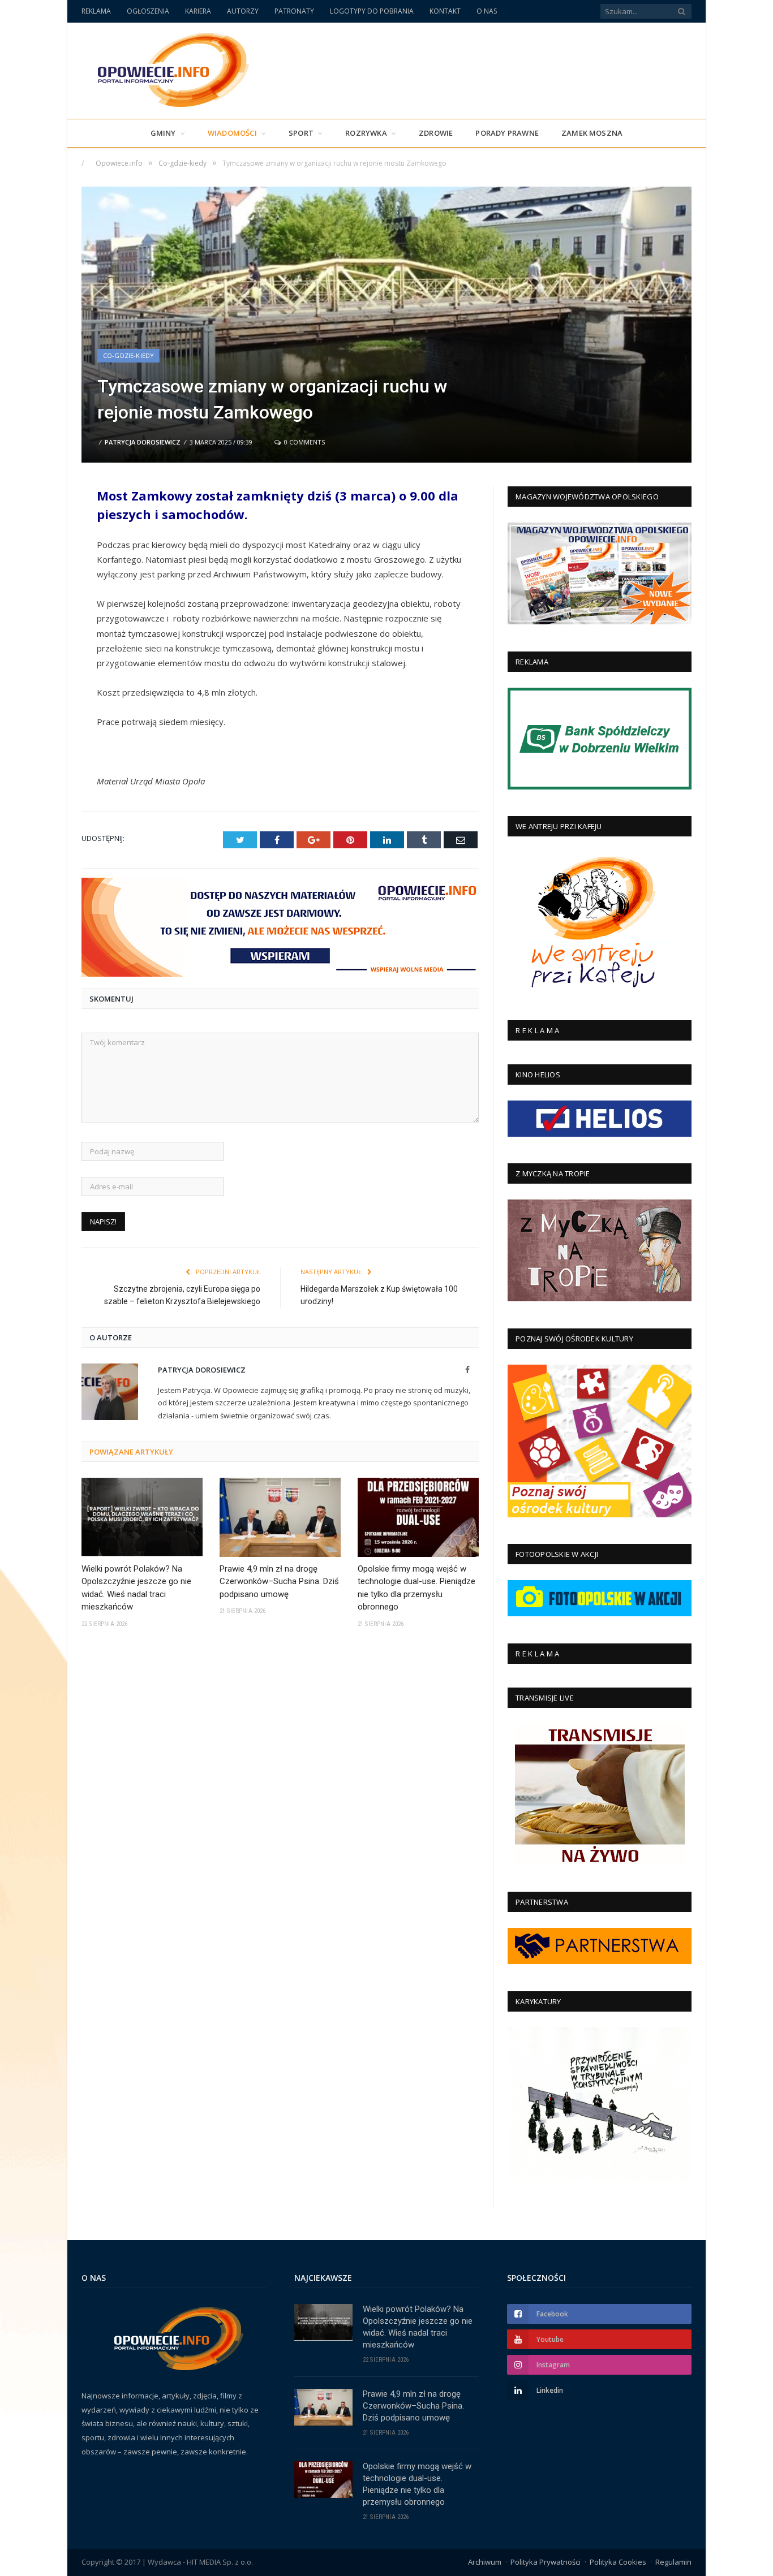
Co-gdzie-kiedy (128, 355)
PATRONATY (294, 11)
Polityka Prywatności (546, 2562)
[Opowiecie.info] (167, 68)
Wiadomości (232, 133)
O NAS (487, 11)
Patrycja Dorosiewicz (143, 442)
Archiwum (485, 2562)
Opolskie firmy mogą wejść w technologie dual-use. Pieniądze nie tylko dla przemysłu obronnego (416, 1588)
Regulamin (673, 2562)
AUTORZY (243, 11)
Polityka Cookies (618, 2562)
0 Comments (304, 442)
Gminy (163, 133)
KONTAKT (445, 11)
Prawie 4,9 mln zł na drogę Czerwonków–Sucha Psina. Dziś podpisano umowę (279, 1582)
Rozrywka (366, 133)
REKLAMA (96, 11)
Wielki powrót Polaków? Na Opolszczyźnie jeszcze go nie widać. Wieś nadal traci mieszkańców (136, 1588)
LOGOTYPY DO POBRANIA (372, 11)
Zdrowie (436, 133)
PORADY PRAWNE (507, 133)
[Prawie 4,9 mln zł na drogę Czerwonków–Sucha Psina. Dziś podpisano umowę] (280, 1517)
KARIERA (198, 11)
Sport (301, 133)
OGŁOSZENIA (148, 11)
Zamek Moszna (592, 133)
